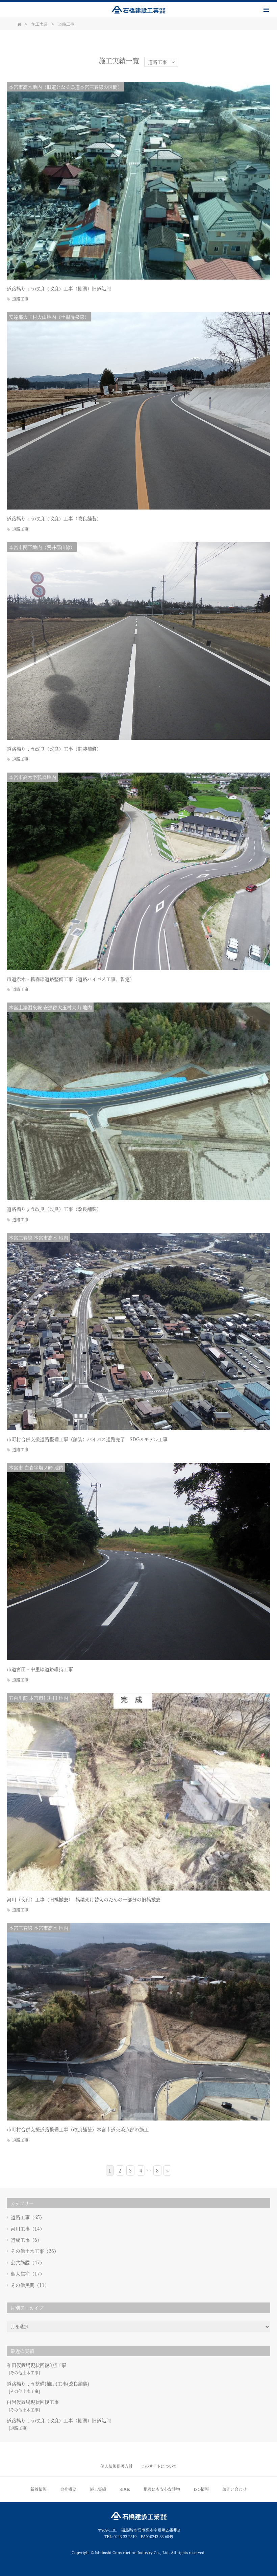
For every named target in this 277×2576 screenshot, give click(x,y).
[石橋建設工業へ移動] (19, 24)
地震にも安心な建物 (162, 2489)
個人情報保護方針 (117, 2466)
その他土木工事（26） (35, 2251)
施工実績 (98, 2489)
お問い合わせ (234, 2489)
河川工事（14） (28, 2229)
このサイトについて (159, 2466)
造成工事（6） (26, 2240)
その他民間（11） (30, 2285)
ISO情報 (201, 2489)
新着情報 (39, 2489)
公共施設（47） (28, 2262)
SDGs (125, 2489)
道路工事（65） (28, 2217)
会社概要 (68, 2489)
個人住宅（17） (28, 2273)
